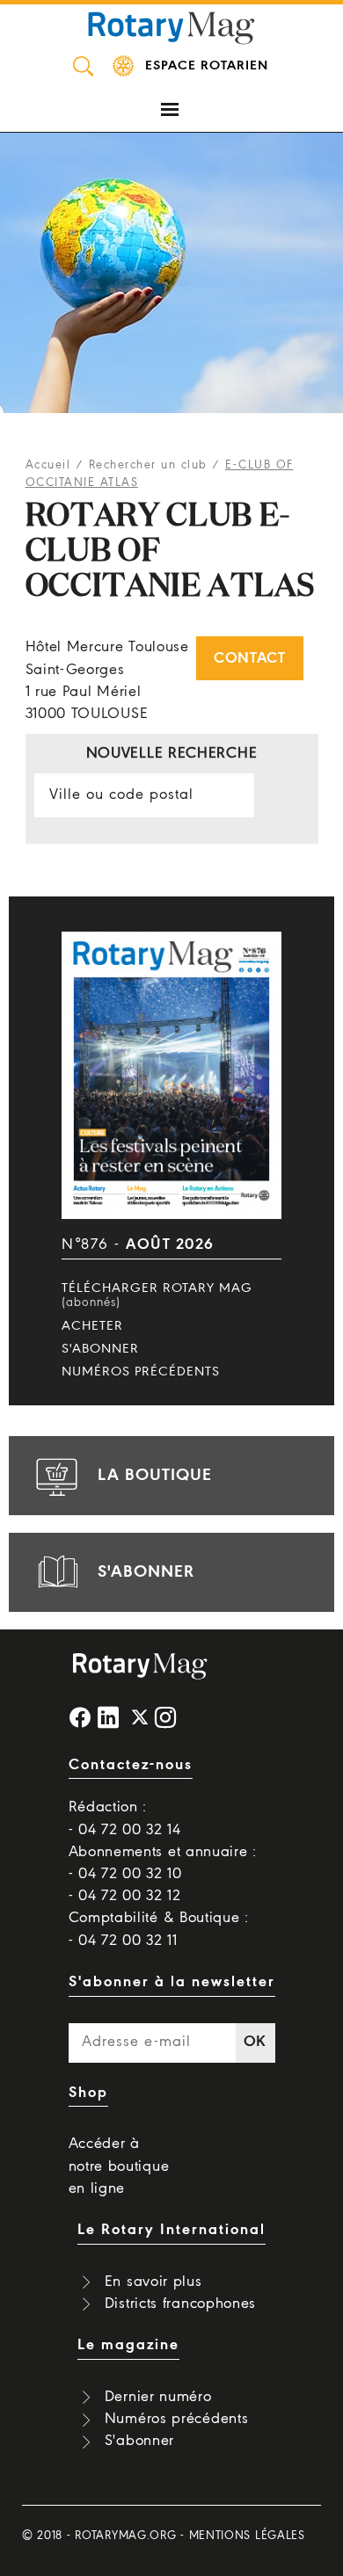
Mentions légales (247, 2536)
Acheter (92, 1326)
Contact (250, 659)
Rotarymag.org (125, 2536)
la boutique (155, 1476)
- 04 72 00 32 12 (125, 1896)
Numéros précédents (141, 1372)
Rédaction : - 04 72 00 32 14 (125, 1818)
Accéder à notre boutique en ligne (119, 2166)
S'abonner (100, 1349)
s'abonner (146, 1572)
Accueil (48, 465)
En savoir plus (153, 2282)
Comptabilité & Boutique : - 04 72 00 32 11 (159, 1929)
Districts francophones (180, 2304)
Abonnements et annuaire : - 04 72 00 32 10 (163, 1863)
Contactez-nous (131, 1765)
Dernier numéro (158, 2397)
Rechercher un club (148, 465)
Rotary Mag (171, 26)
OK (255, 2042)
